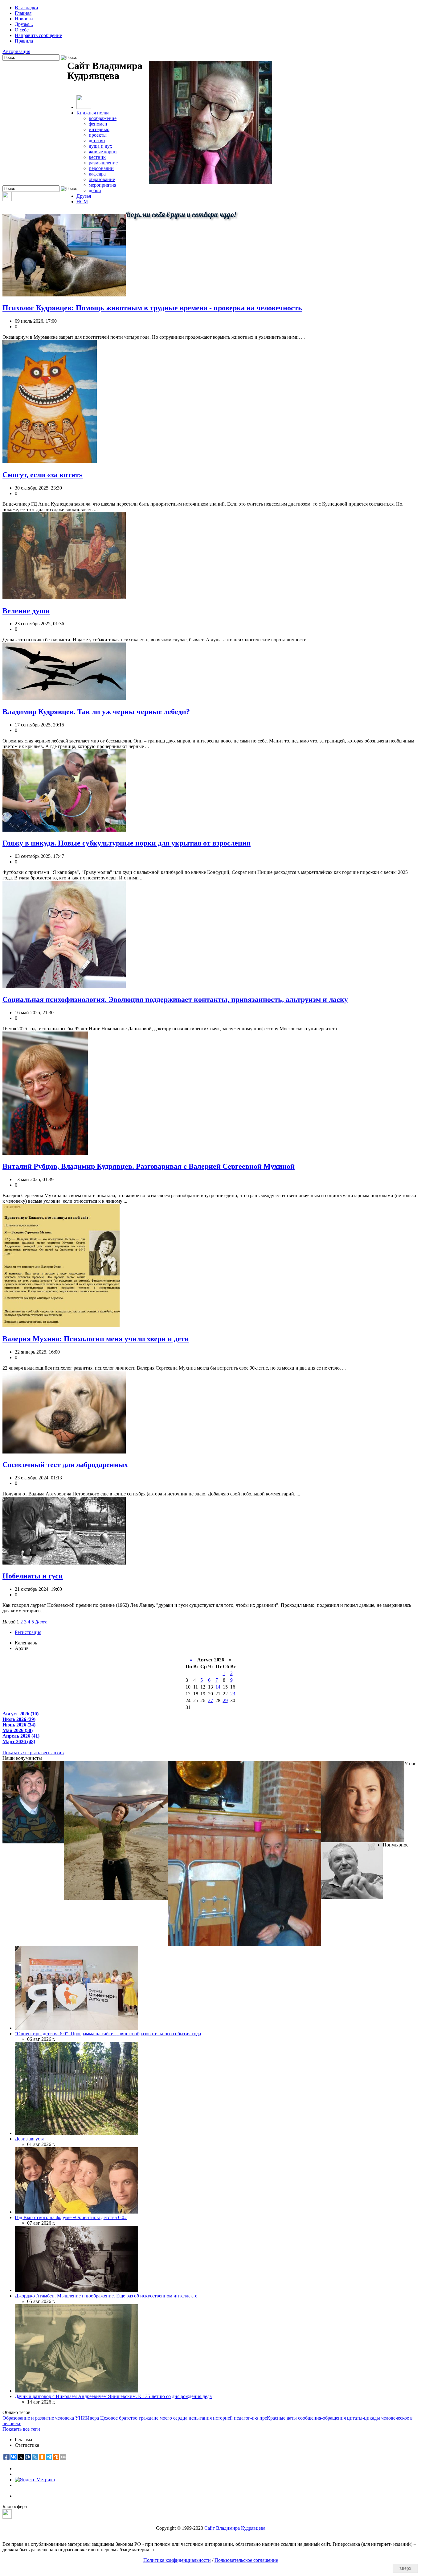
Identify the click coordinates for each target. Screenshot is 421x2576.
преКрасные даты (278, 2418)
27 (211, 1700)
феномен (98, 124)
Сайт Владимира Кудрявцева (235, 2528)
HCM (82, 202)
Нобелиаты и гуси (33, 1576)
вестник (97, 157)
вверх (405, 2568)
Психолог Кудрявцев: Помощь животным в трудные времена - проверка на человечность (152, 308)
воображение (103, 118)
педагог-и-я (246, 2418)
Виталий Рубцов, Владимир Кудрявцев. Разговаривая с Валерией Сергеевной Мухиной (149, 1166)
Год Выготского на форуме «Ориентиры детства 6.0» (71, 2217)
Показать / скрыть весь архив (33, 1753)
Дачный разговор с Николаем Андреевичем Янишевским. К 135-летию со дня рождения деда (113, 2396)
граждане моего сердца (163, 2418)
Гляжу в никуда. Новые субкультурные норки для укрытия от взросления (127, 843)
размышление (103, 163)
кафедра (97, 174)
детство (97, 141)
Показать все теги (21, 2429)
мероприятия (102, 185)
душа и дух (100, 146)
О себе (22, 30)
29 (225, 1700)
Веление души (26, 611)
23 (233, 1694)
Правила (24, 41)
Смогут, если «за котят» (43, 475)
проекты (98, 135)
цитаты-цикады (364, 2418)
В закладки (27, 8)
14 (218, 1687)
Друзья (84, 196)
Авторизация (16, 51)
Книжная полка (93, 113)
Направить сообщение (38, 35)
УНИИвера (87, 2418)
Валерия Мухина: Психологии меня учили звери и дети (96, 1339)
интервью (99, 129)
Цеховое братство (119, 2418)
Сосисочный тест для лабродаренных (65, 1465)
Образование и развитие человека (38, 2418)
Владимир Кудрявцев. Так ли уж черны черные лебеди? (96, 712)
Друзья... (24, 24)
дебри (95, 190)
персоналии (101, 168)
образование (102, 179)
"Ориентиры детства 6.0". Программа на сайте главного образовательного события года (108, 2034)
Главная (23, 13)
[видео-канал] (7, 199)
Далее (41, 1622)
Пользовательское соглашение (246, 2560)
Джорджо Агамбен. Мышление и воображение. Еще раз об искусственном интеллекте (106, 2296)
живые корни (103, 152)
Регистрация (28, 1632)
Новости (24, 19)
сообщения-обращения (322, 2418)
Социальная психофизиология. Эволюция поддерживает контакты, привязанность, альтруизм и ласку (175, 999)
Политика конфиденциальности (177, 2560)
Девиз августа (30, 2139)
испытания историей (211, 2418)
